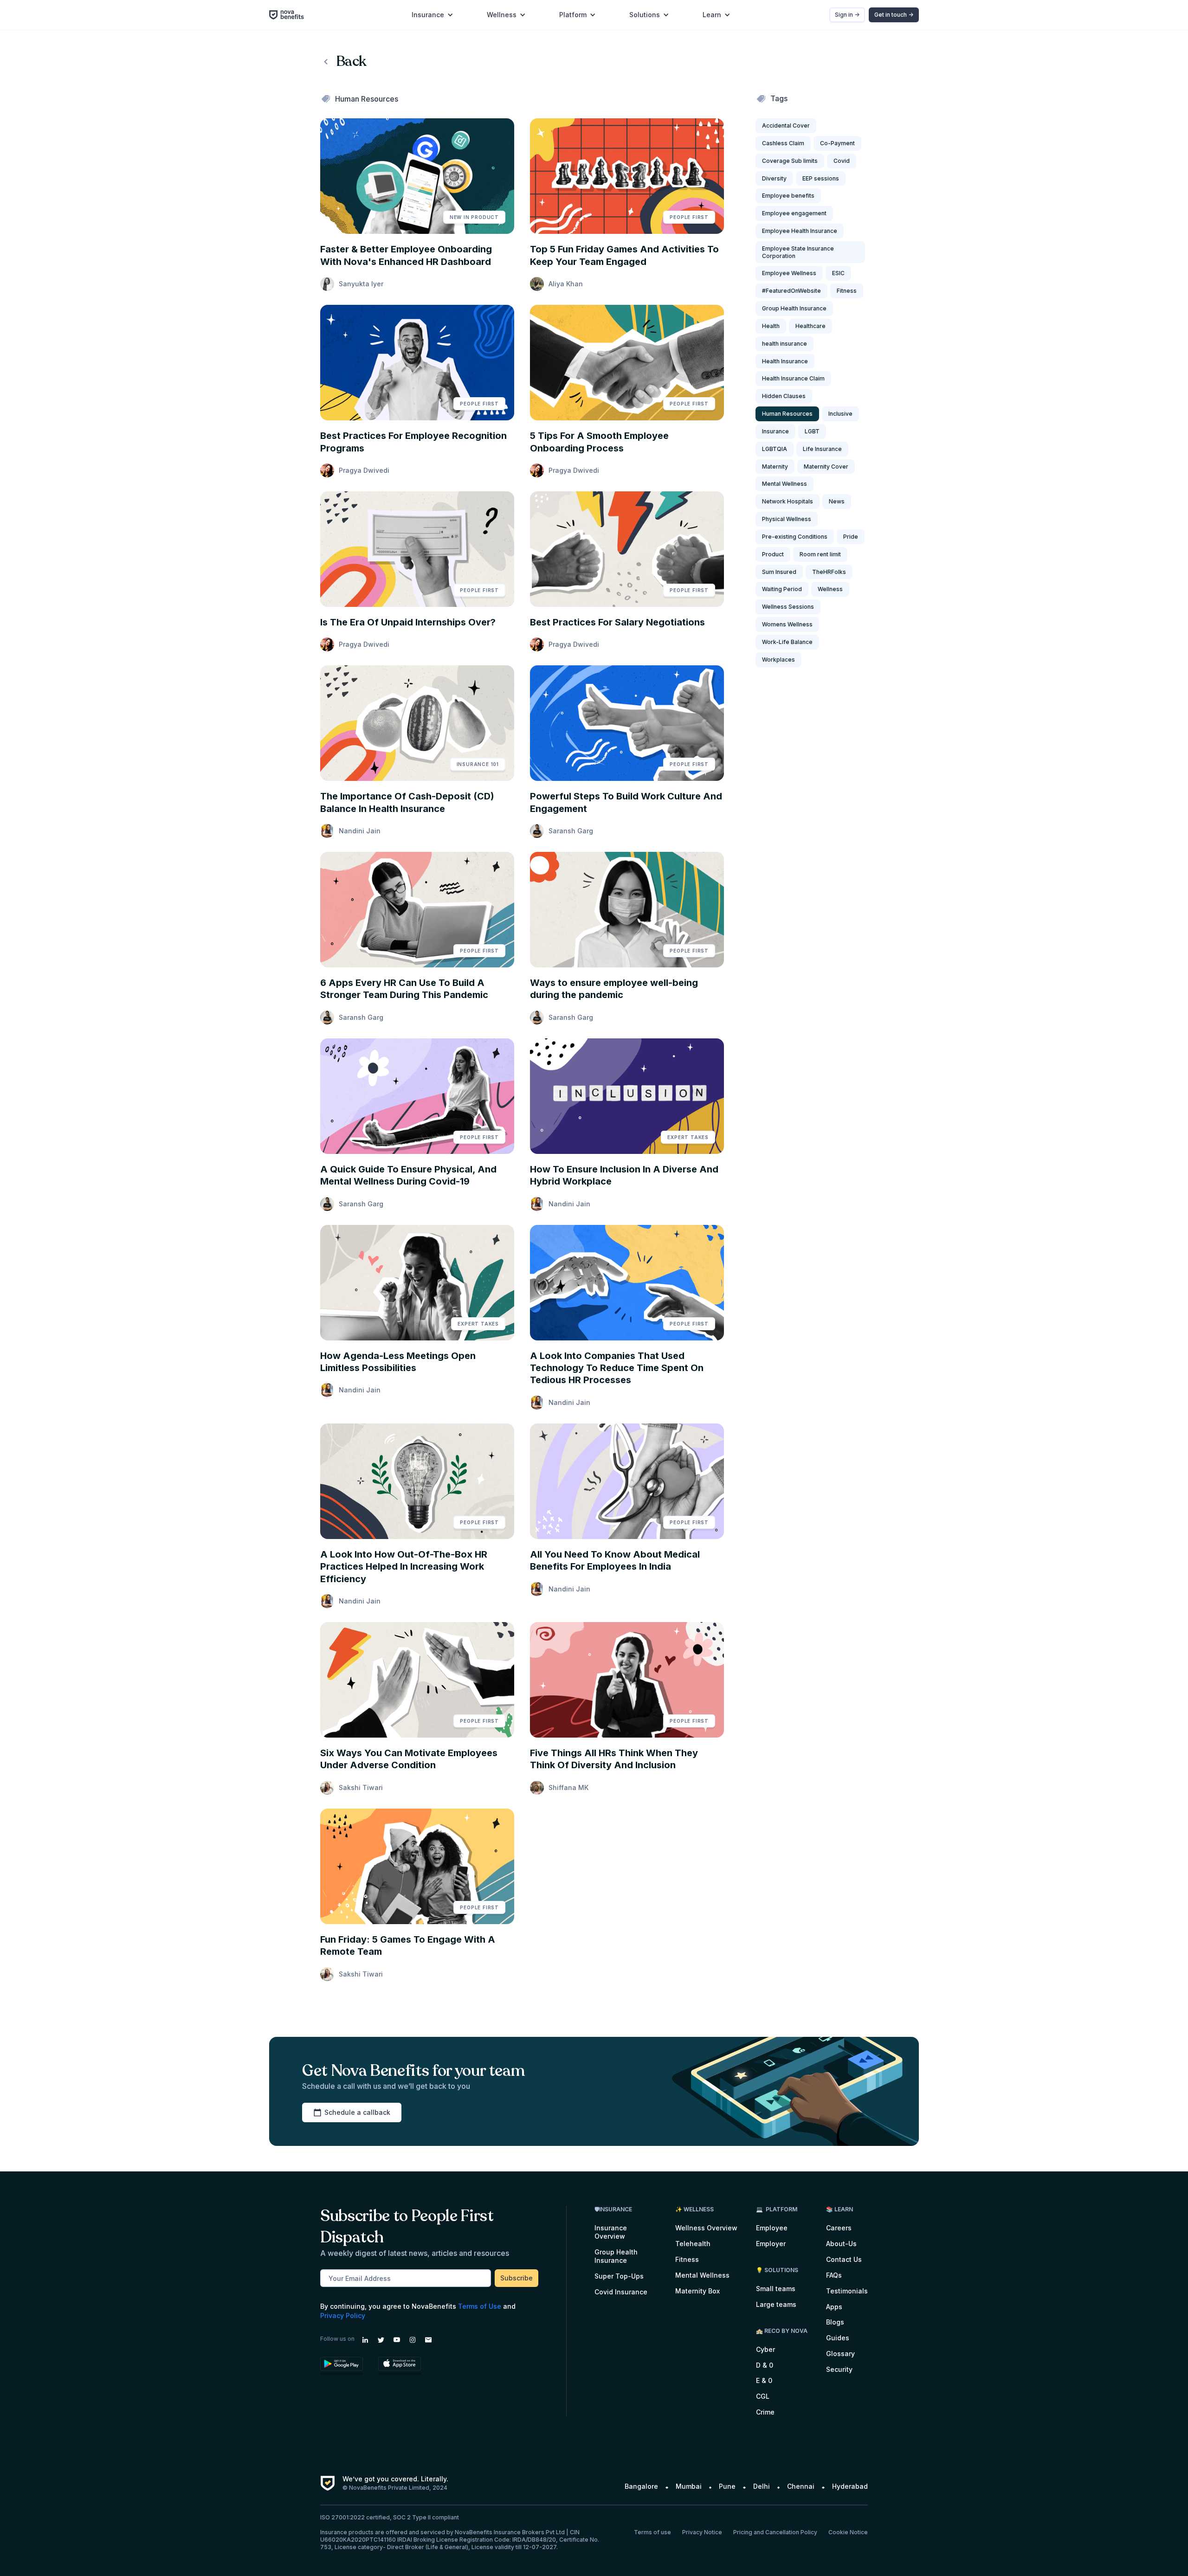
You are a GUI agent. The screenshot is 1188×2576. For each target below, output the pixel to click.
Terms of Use (480, 2306)
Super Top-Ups (619, 2276)
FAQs (834, 2275)
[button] (433, 15)
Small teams (776, 2289)
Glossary (840, 2354)
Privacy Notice (702, 2532)
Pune (727, 2486)
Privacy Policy (343, 2315)
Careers (839, 2228)
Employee (772, 2228)
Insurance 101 (478, 764)
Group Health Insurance (616, 2256)
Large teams (776, 2304)
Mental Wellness (702, 2275)
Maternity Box (697, 2291)
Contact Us (844, 2259)
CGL (763, 2396)
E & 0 (764, 2380)
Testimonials (847, 2291)
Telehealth (693, 2244)
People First (689, 217)
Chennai (801, 2486)
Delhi (762, 2486)
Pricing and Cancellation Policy (775, 2532)
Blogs (835, 2322)
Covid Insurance (621, 2292)
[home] (291, 15)
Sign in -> (847, 15)
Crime (765, 2412)
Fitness (687, 2259)
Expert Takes (688, 1137)
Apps (834, 2307)
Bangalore (641, 2486)
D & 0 (765, 2365)
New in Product (474, 217)
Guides (838, 2338)
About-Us (841, 2244)
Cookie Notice (848, 2532)
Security (839, 2369)
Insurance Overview (611, 2232)
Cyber (765, 2349)
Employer (771, 2244)
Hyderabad (850, 2486)
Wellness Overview (706, 2228)
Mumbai (689, 2486)
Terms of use (652, 2532)
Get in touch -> (894, 15)
